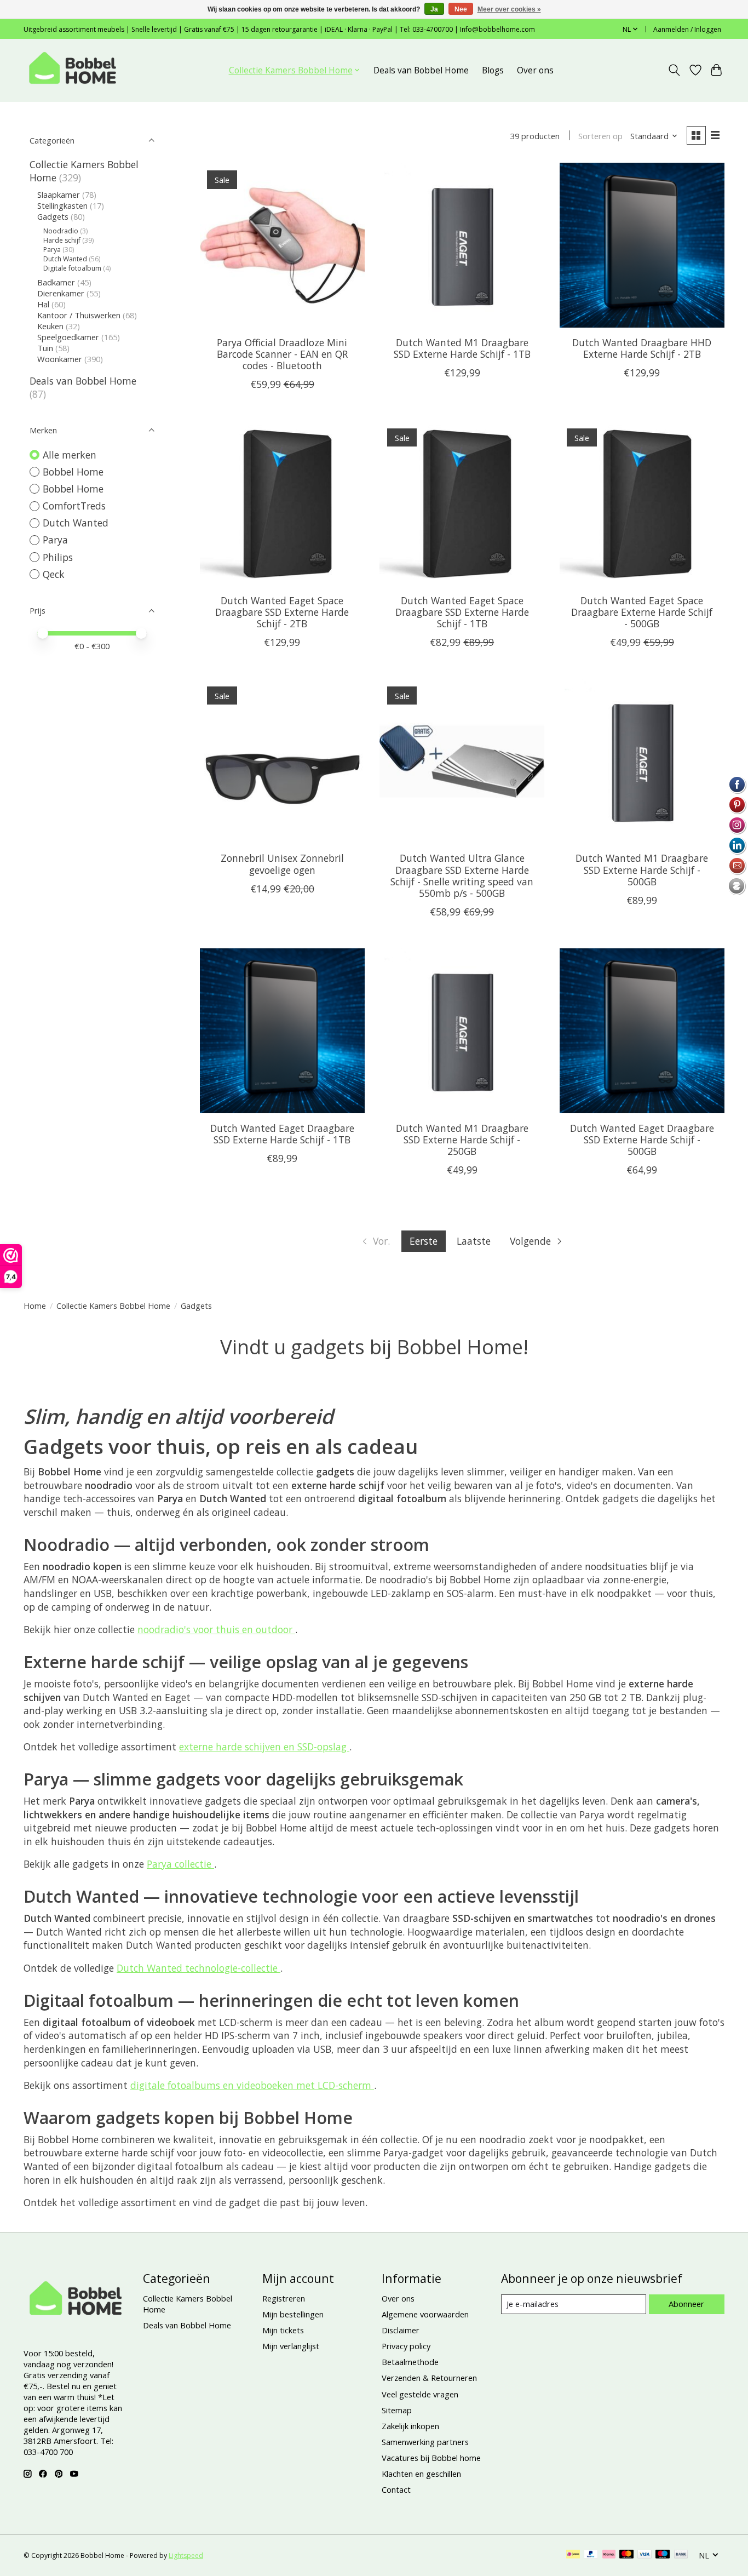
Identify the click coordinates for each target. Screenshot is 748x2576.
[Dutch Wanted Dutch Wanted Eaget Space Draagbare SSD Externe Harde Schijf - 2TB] (282, 503)
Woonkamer (60, 359)
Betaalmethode (410, 2362)
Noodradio (61, 231)
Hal (43, 304)
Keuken (50, 326)
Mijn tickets (283, 2330)
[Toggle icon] (674, 70)
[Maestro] (663, 2555)
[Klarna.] (609, 2555)
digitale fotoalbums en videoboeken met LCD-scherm (252, 2085)
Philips (58, 557)
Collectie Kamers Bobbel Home (113, 1306)
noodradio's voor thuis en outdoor (216, 1629)
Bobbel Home (73, 472)
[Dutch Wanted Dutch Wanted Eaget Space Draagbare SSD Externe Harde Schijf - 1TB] (462, 503)
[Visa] (645, 2555)
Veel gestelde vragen (420, 2394)
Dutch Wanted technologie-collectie (198, 1968)
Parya (52, 250)
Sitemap (397, 2410)
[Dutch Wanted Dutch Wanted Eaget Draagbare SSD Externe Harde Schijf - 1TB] (282, 1031)
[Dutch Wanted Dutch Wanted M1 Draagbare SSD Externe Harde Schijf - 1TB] (462, 245)
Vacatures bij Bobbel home (431, 2458)
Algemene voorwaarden (425, 2314)
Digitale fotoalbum (72, 268)
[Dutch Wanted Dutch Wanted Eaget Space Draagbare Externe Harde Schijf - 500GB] (642, 503)
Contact (396, 2489)
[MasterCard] (626, 2555)
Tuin (45, 348)
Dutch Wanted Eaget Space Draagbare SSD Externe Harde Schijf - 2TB (282, 612)
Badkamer (56, 282)
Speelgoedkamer (68, 337)
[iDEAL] (573, 2555)
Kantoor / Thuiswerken (79, 315)
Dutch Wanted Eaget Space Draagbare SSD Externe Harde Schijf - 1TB (462, 612)
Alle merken (70, 455)
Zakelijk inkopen (410, 2426)
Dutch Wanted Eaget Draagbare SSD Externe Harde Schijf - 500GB (642, 1140)
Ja (434, 9)
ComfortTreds (74, 506)
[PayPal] (591, 2555)
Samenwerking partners (425, 2442)
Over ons (535, 70)
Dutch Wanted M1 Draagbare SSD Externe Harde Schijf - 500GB (642, 869)
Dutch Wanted (65, 259)
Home (35, 1306)
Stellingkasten (62, 205)
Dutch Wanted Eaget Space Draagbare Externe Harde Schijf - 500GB (642, 612)
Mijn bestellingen (293, 2314)
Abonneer (686, 2304)
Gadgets (53, 216)
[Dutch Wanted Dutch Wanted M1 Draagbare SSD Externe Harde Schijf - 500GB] (642, 761)
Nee (461, 9)
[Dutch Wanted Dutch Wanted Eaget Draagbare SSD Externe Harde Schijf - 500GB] (642, 1031)
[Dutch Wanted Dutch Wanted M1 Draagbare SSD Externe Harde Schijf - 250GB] (462, 1031)
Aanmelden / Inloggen (687, 29)
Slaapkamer (59, 194)
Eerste (424, 1241)
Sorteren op (600, 136)
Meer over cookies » (509, 9)
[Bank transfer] (681, 2555)
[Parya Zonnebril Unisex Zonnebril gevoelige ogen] (282, 761)
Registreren (284, 2298)
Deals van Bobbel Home (421, 70)
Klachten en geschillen (421, 2474)
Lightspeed (186, 2555)
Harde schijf (62, 240)
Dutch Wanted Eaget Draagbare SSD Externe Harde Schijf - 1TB (282, 1134)
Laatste (474, 1241)
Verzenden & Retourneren (429, 2378)
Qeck (54, 574)
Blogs (493, 70)
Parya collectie (180, 1864)
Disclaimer (401, 2330)
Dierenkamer (61, 293)
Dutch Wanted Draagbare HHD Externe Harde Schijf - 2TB (642, 348)
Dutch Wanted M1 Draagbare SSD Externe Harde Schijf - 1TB (462, 348)
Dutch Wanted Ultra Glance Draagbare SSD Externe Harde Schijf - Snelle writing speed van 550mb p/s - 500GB (462, 875)
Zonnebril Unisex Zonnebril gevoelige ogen (282, 864)
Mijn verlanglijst (291, 2346)
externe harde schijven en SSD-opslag (264, 1747)
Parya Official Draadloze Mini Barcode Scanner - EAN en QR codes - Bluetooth (282, 354)
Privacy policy (406, 2346)
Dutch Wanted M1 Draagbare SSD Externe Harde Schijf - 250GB (462, 1140)
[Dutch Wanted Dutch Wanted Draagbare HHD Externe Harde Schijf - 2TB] (642, 245)
